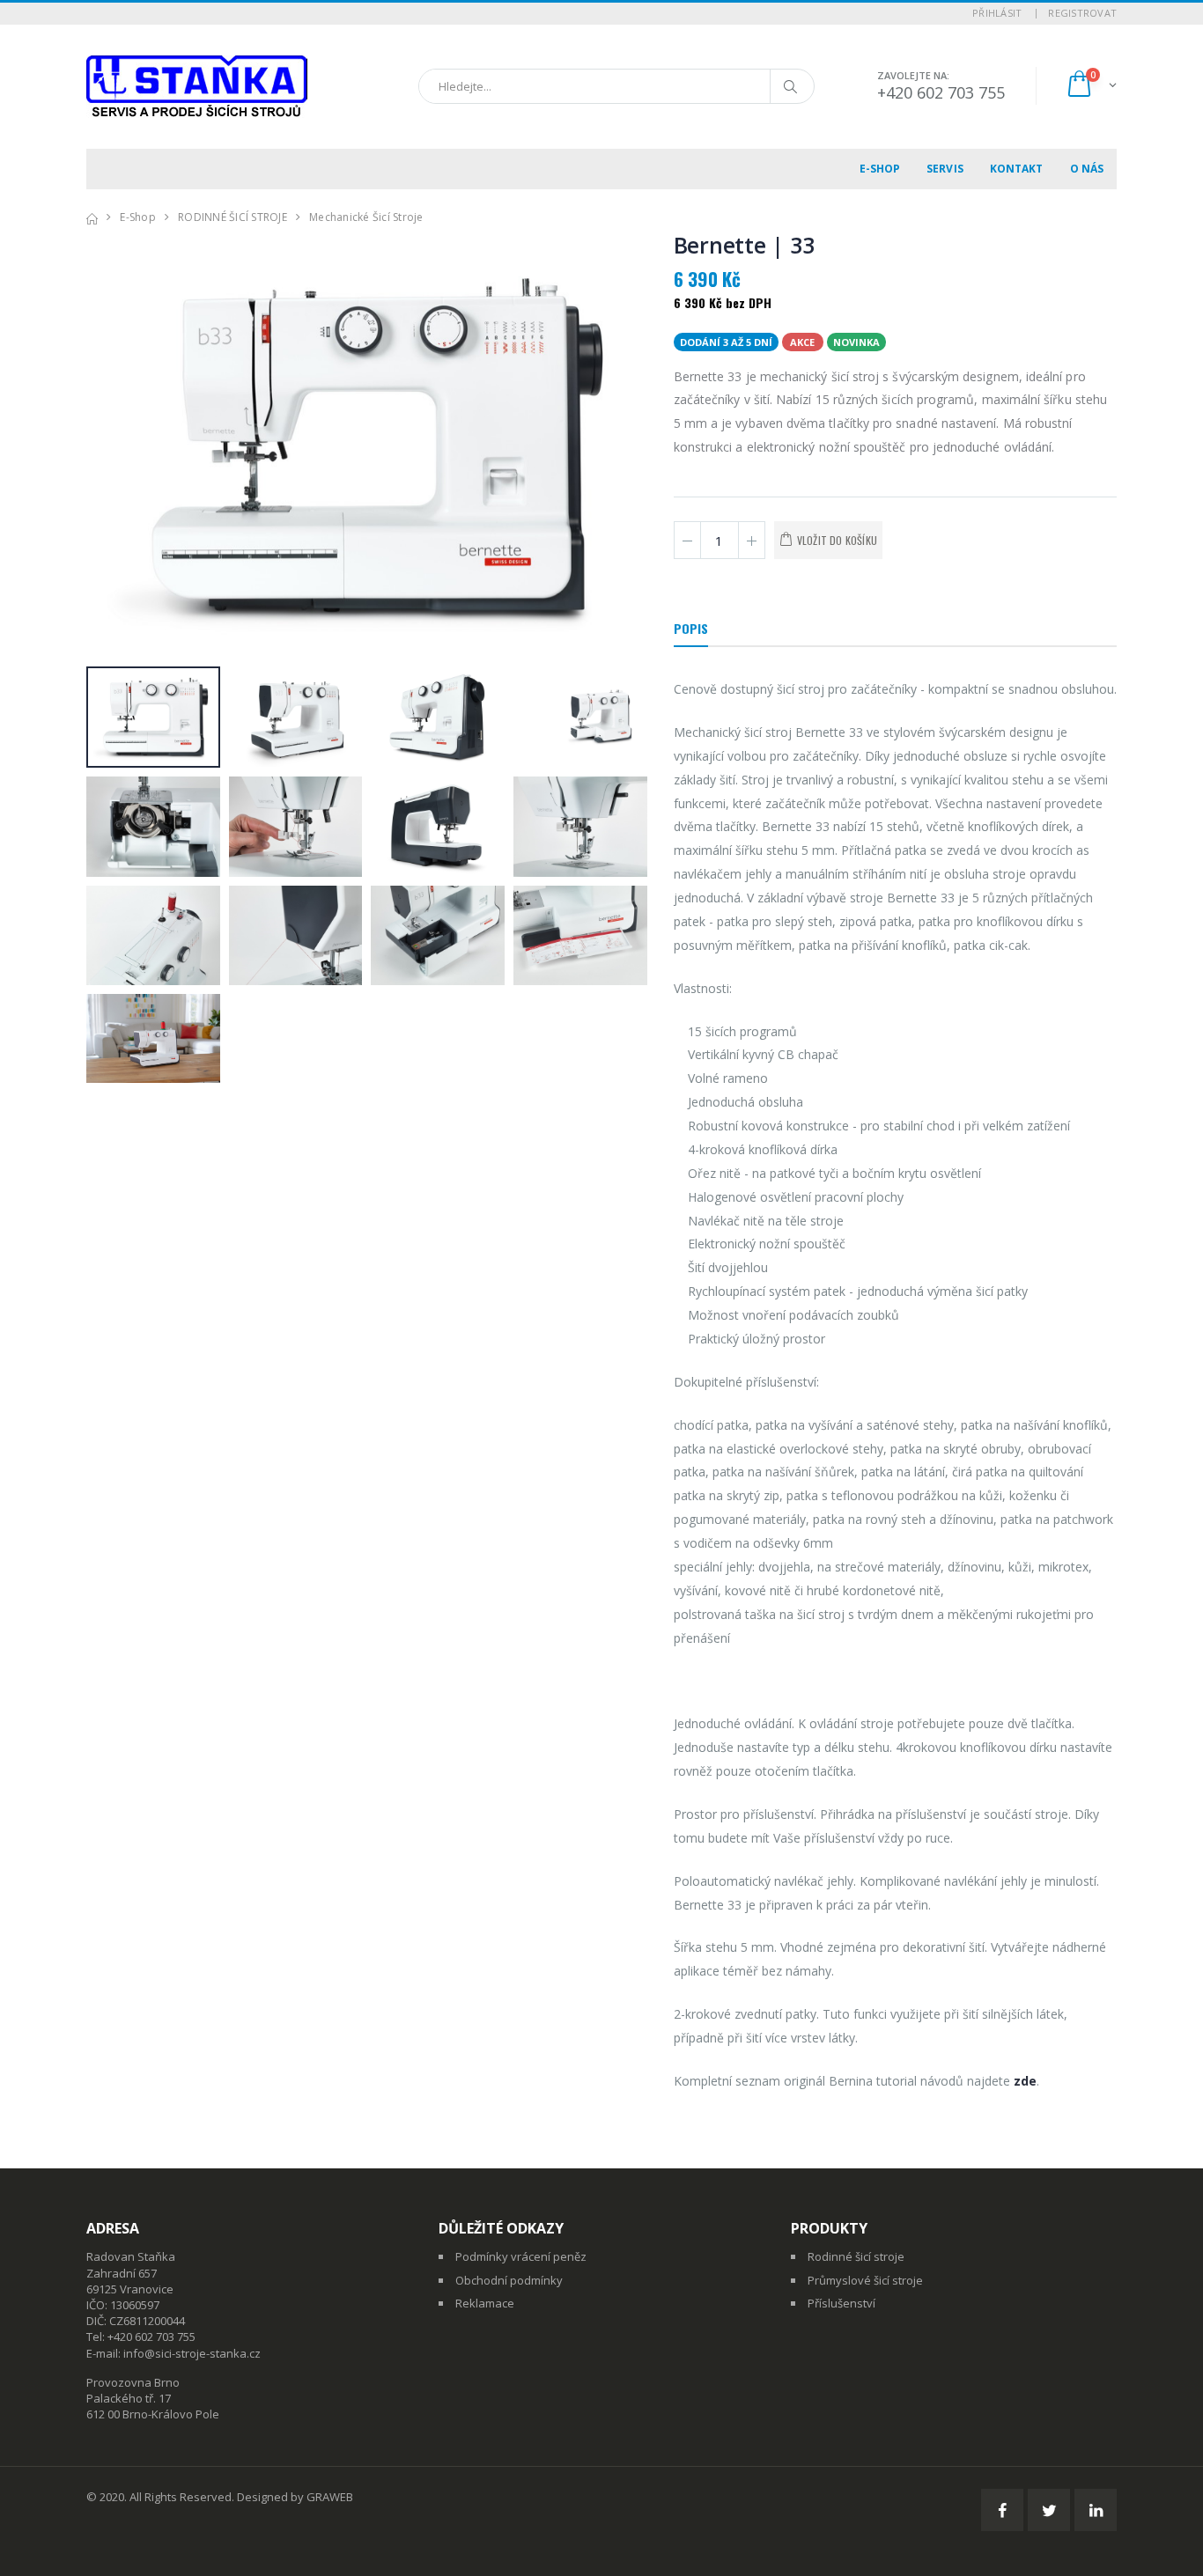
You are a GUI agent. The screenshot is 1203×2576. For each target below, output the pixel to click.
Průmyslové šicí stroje (865, 2280)
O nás (1087, 169)
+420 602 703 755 (941, 92)
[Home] (92, 217)
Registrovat (1082, 13)
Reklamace (485, 2303)
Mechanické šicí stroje (366, 217)
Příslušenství (841, 2303)
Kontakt (1017, 169)
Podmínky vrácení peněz (521, 2256)
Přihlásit (997, 13)
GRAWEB (330, 2497)
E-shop (880, 169)
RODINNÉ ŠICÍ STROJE (232, 217)
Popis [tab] (691, 628)
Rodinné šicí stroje (856, 2256)
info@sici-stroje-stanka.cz (192, 2353)
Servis (945, 169)
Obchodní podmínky (509, 2280)
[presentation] (109, 447)
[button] (1091, 86)
